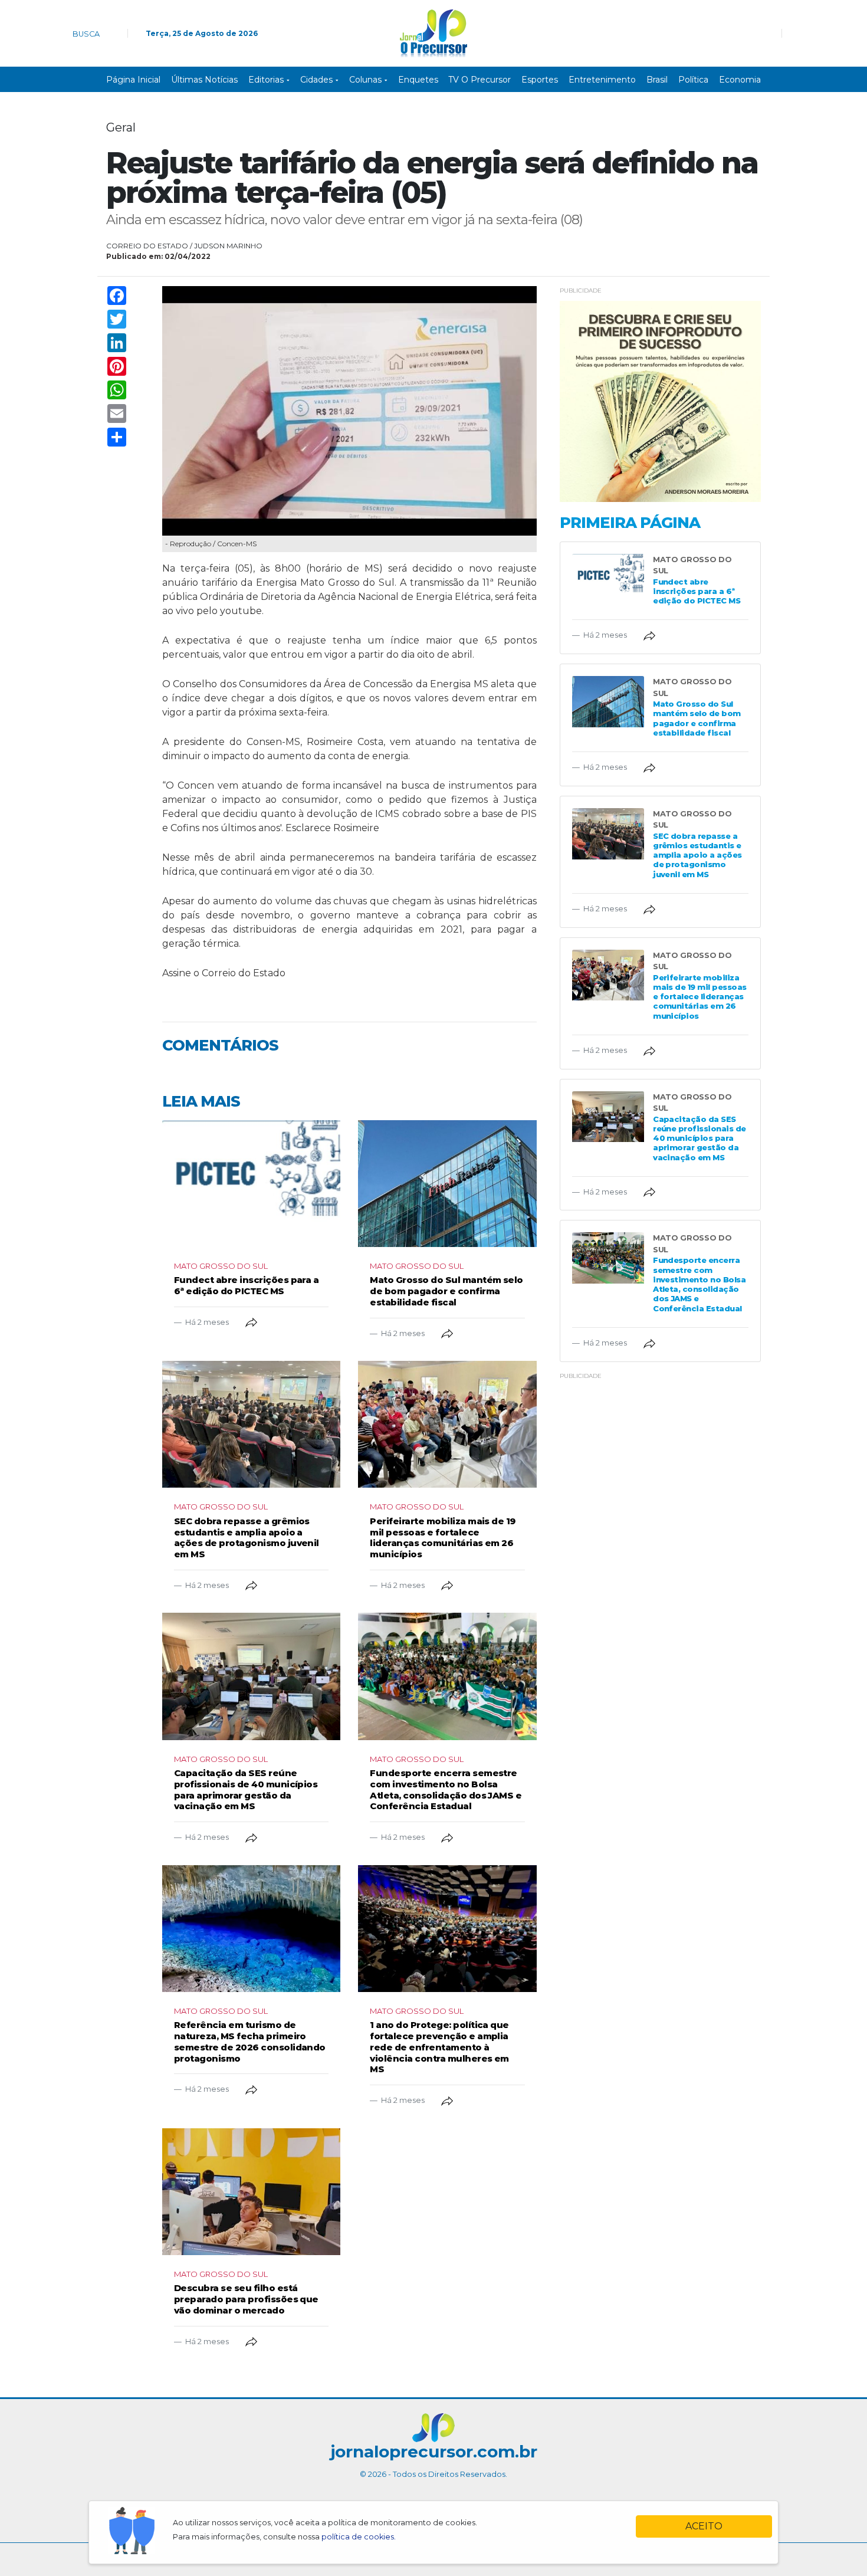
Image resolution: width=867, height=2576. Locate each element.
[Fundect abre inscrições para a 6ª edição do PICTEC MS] (251, 1184)
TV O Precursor (480, 80)
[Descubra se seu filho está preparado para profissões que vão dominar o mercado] (251, 2192)
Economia (740, 80)
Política (693, 80)
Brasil (657, 80)
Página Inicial (133, 80)
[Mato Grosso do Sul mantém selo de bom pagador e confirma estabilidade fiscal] (447, 1184)
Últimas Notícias (204, 80)
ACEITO (704, 2526)
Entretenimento (602, 80)
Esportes (540, 80)
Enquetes (418, 80)
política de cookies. (359, 2537)
